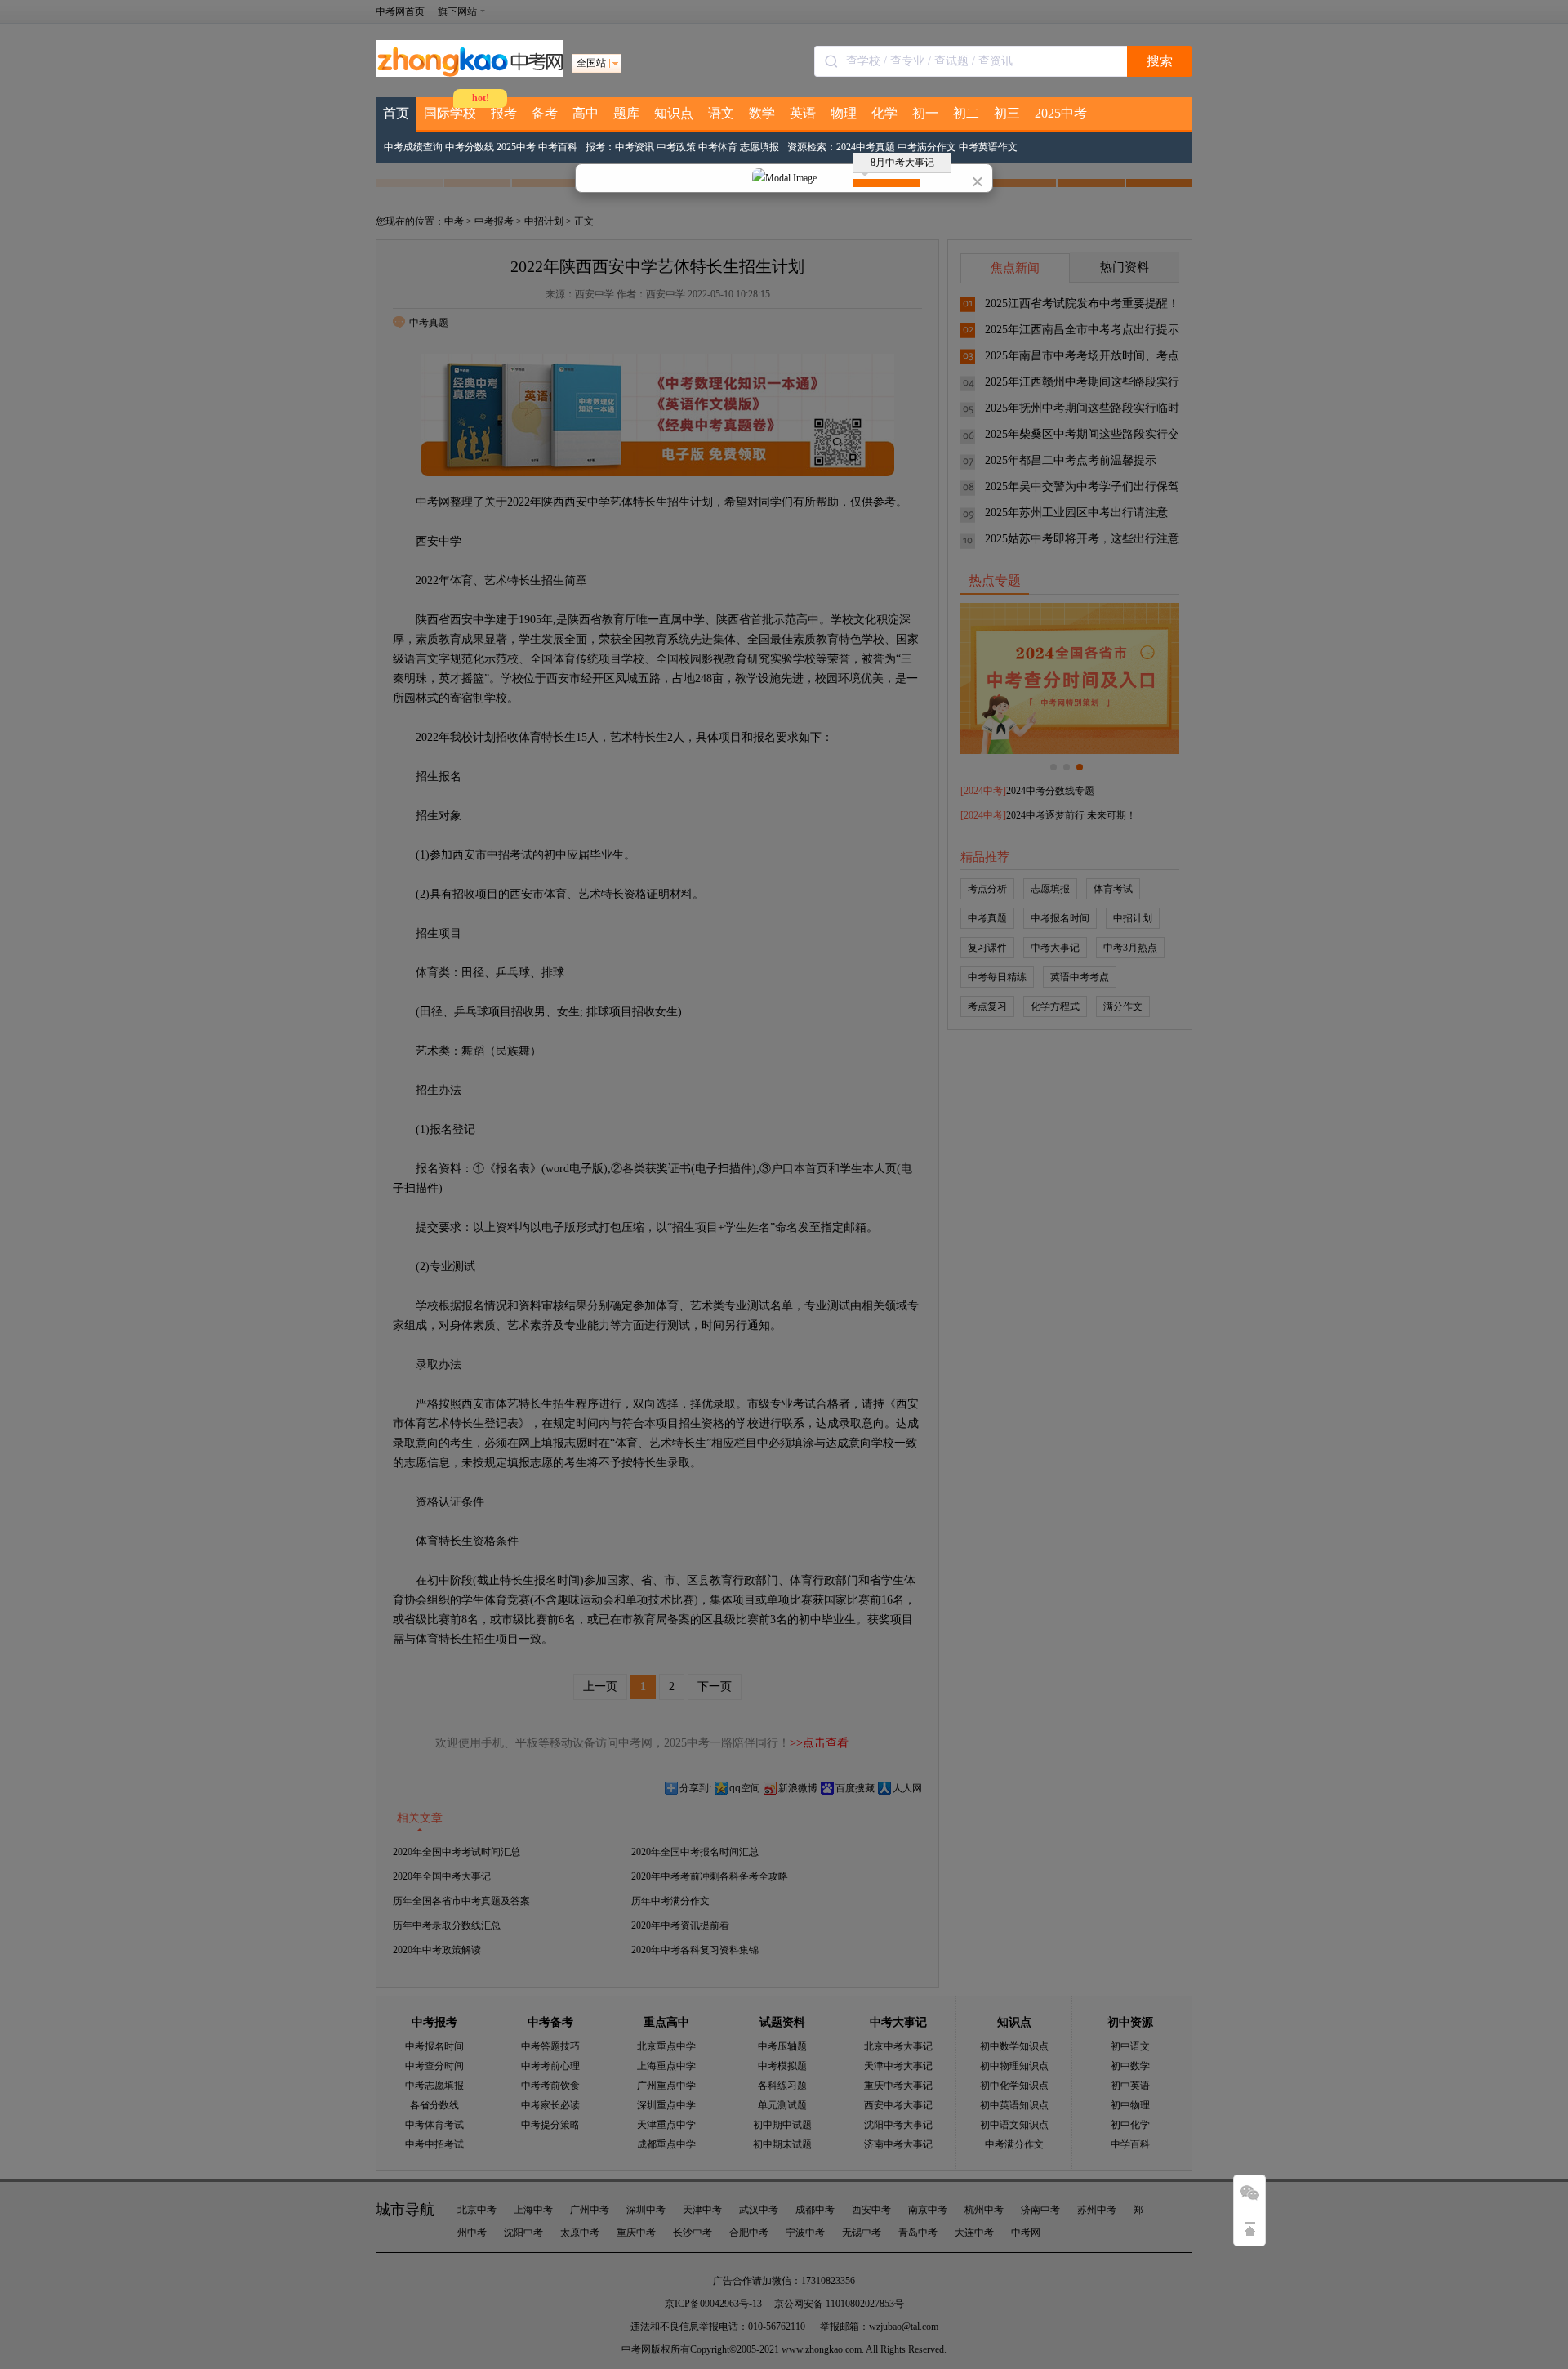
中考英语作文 (988, 147)
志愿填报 (759, 147)
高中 (586, 113)
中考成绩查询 (413, 147)
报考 (504, 113)
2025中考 (1061, 113)
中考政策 (676, 147)
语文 (721, 113)
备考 (545, 113)
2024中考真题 (866, 147)
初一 (925, 113)
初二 (966, 113)
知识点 (674, 113)
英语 (803, 113)
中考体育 (718, 147)
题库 (626, 113)
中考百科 (558, 147)
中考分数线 (470, 147)
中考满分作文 (927, 147)
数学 (762, 113)
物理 (844, 113)
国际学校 (450, 113)
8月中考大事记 (902, 163)
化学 (884, 113)
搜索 (1160, 61)
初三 (1007, 113)
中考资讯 (635, 147)
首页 (396, 113)
